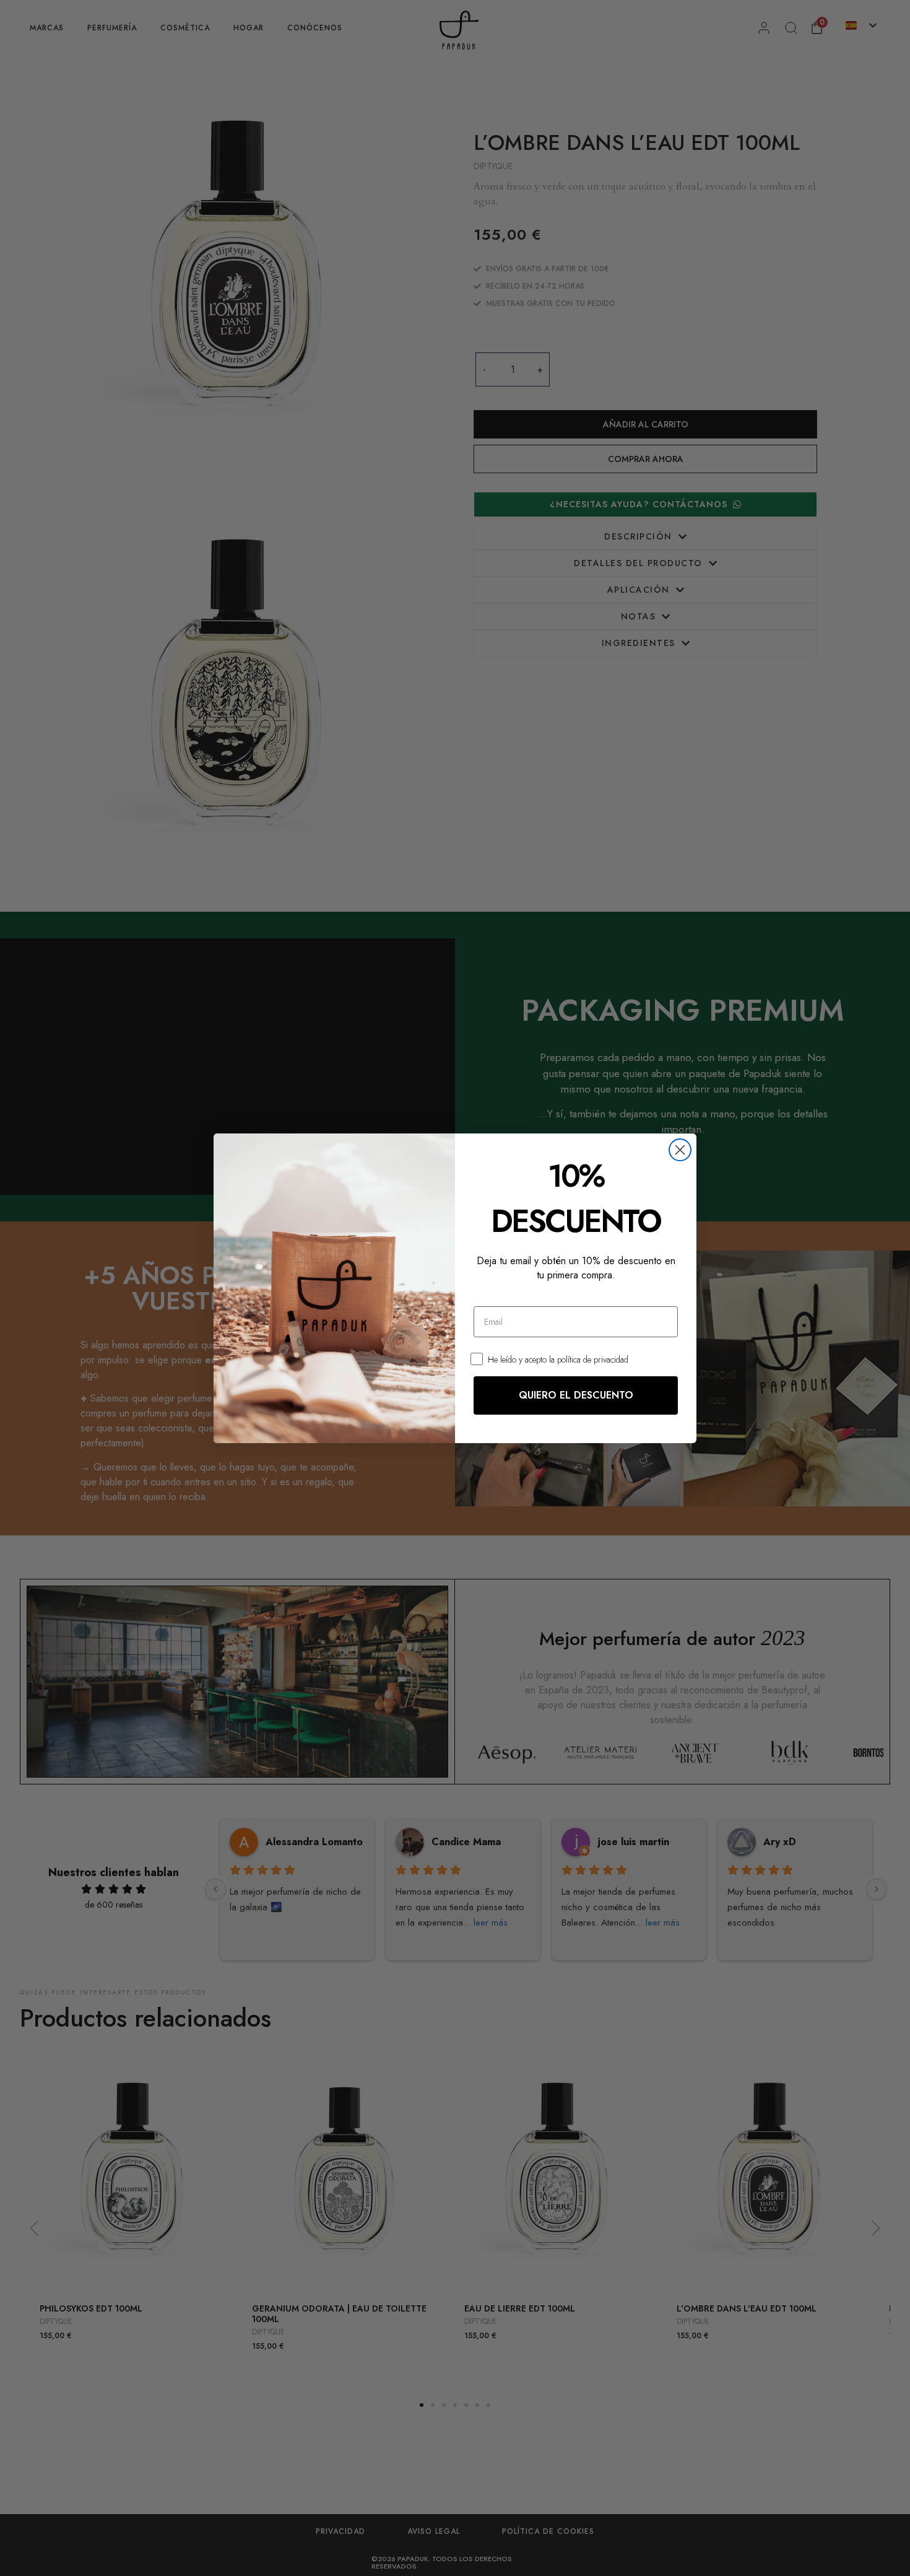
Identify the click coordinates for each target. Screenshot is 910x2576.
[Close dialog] (680, 1150)
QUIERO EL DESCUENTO (576, 1395)
